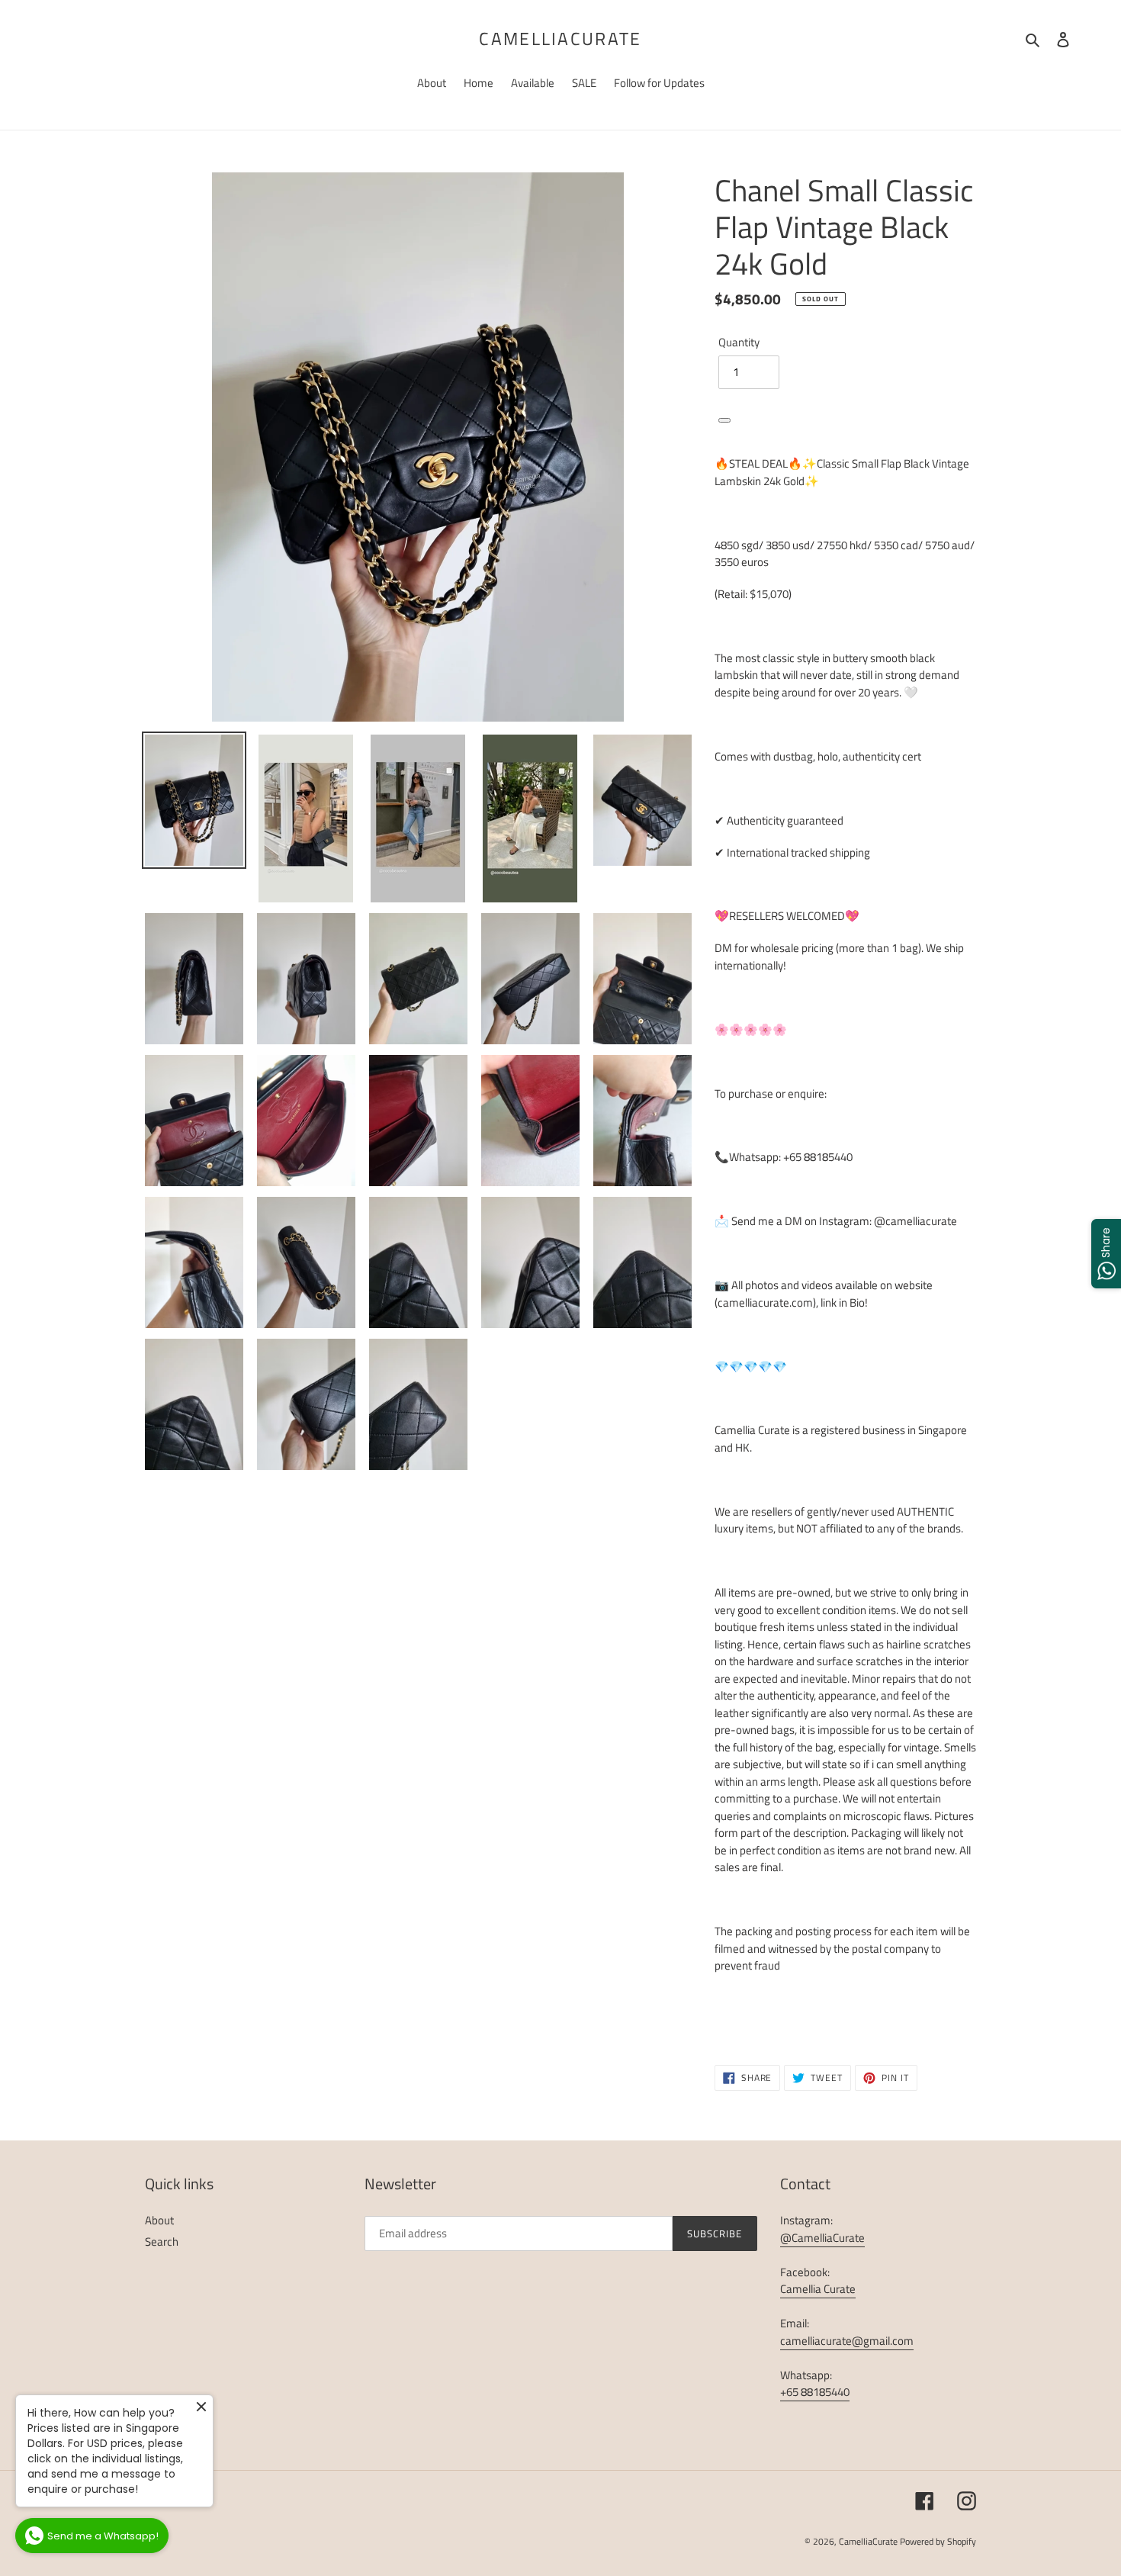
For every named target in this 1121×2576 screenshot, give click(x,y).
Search (162, 2242)
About (159, 2220)
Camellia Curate (818, 2289)
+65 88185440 (815, 2392)
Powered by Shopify (938, 2541)
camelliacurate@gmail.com (847, 2341)
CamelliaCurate (560, 39)
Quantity (739, 343)
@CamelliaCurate (822, 2238)
